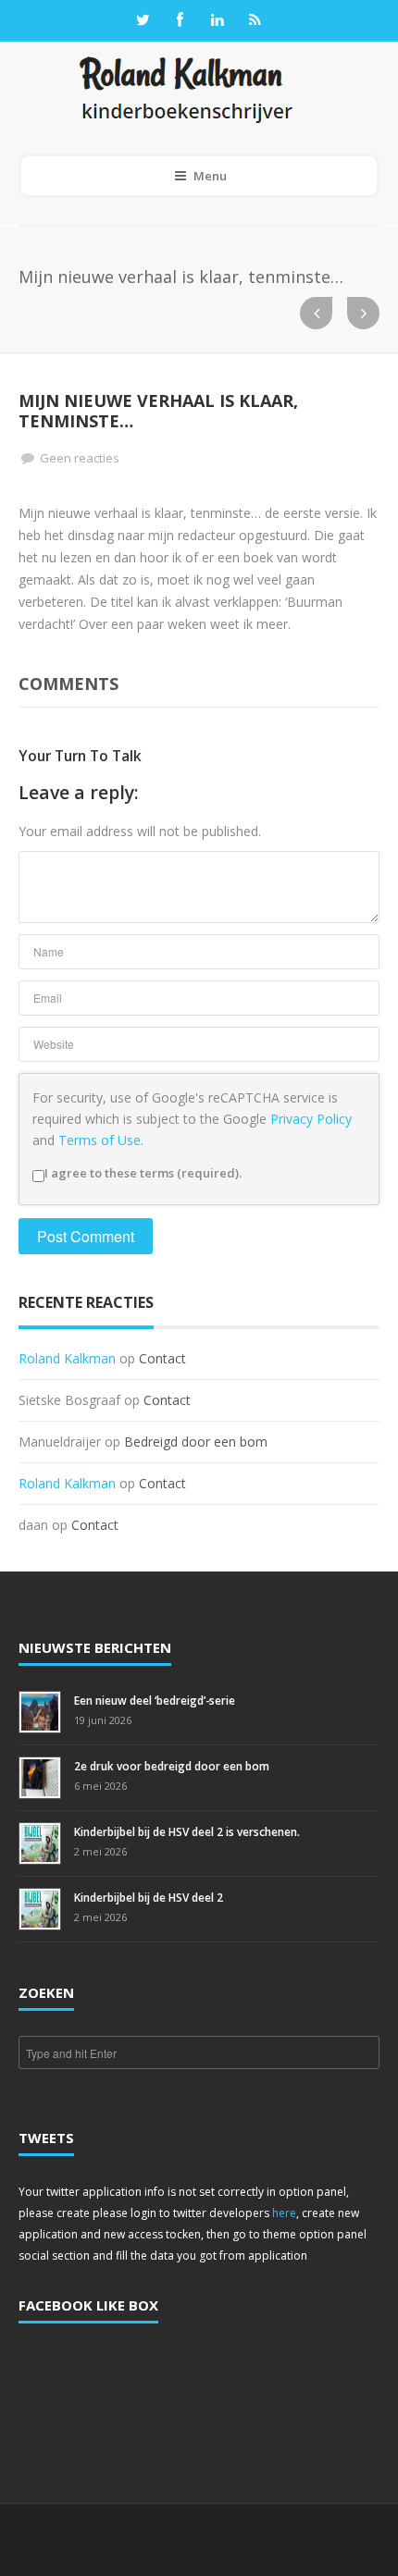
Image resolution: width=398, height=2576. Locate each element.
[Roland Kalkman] (186, 88)
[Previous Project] (316, 313)
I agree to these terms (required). (143, 1173)
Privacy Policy (311, 1119)
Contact (162, 1358)
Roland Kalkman (67, 1358)
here (284, 2213)
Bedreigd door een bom (196, 1442)
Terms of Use (99, 1140)
